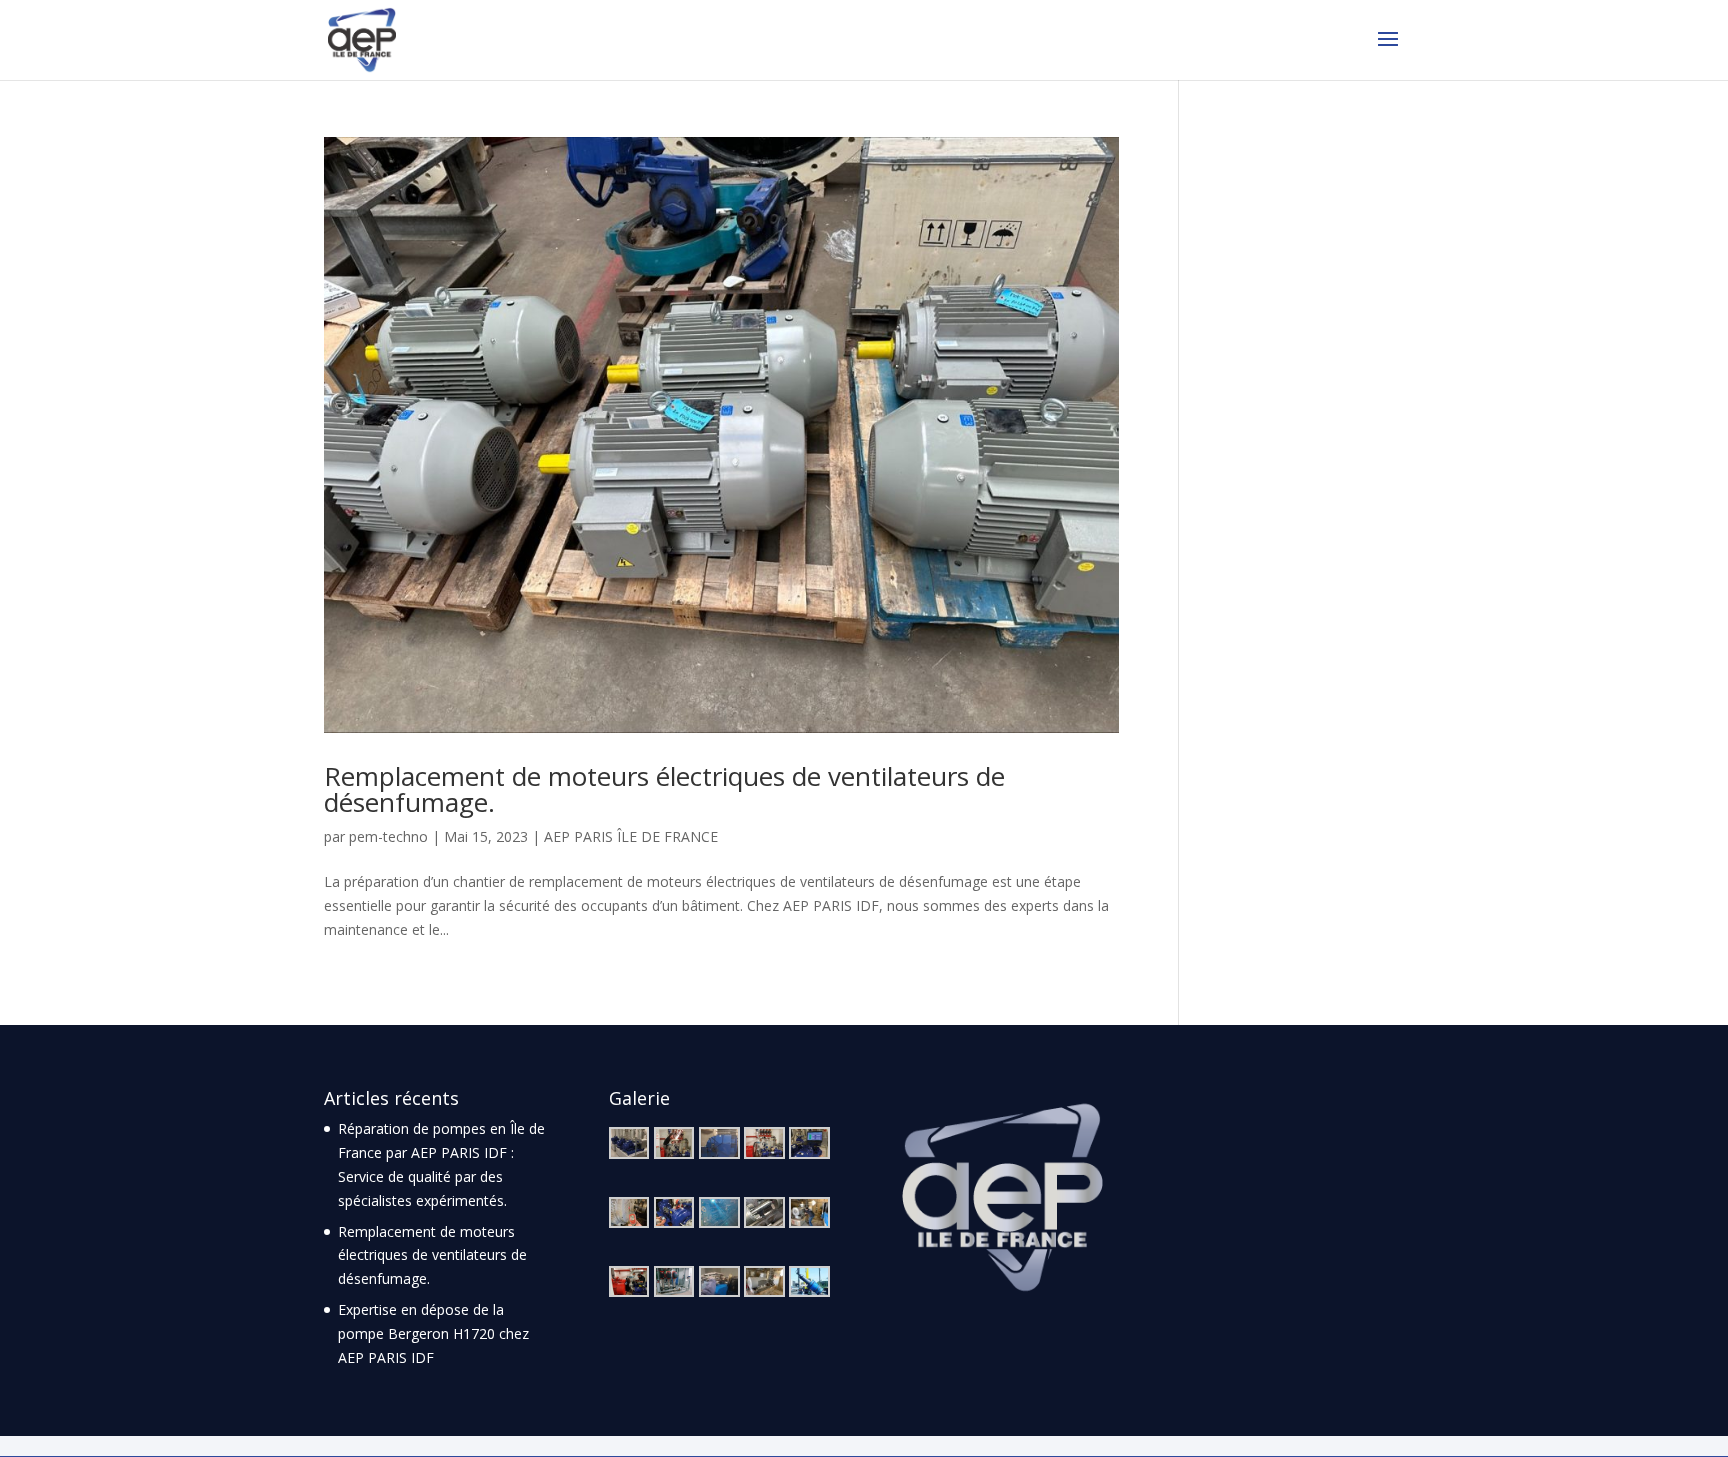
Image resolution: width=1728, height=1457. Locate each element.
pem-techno (388, 836)
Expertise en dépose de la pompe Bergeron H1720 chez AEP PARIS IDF (433, 1333)
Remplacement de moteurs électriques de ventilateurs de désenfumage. (664, 789)
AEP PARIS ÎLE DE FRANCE (631, 836)
